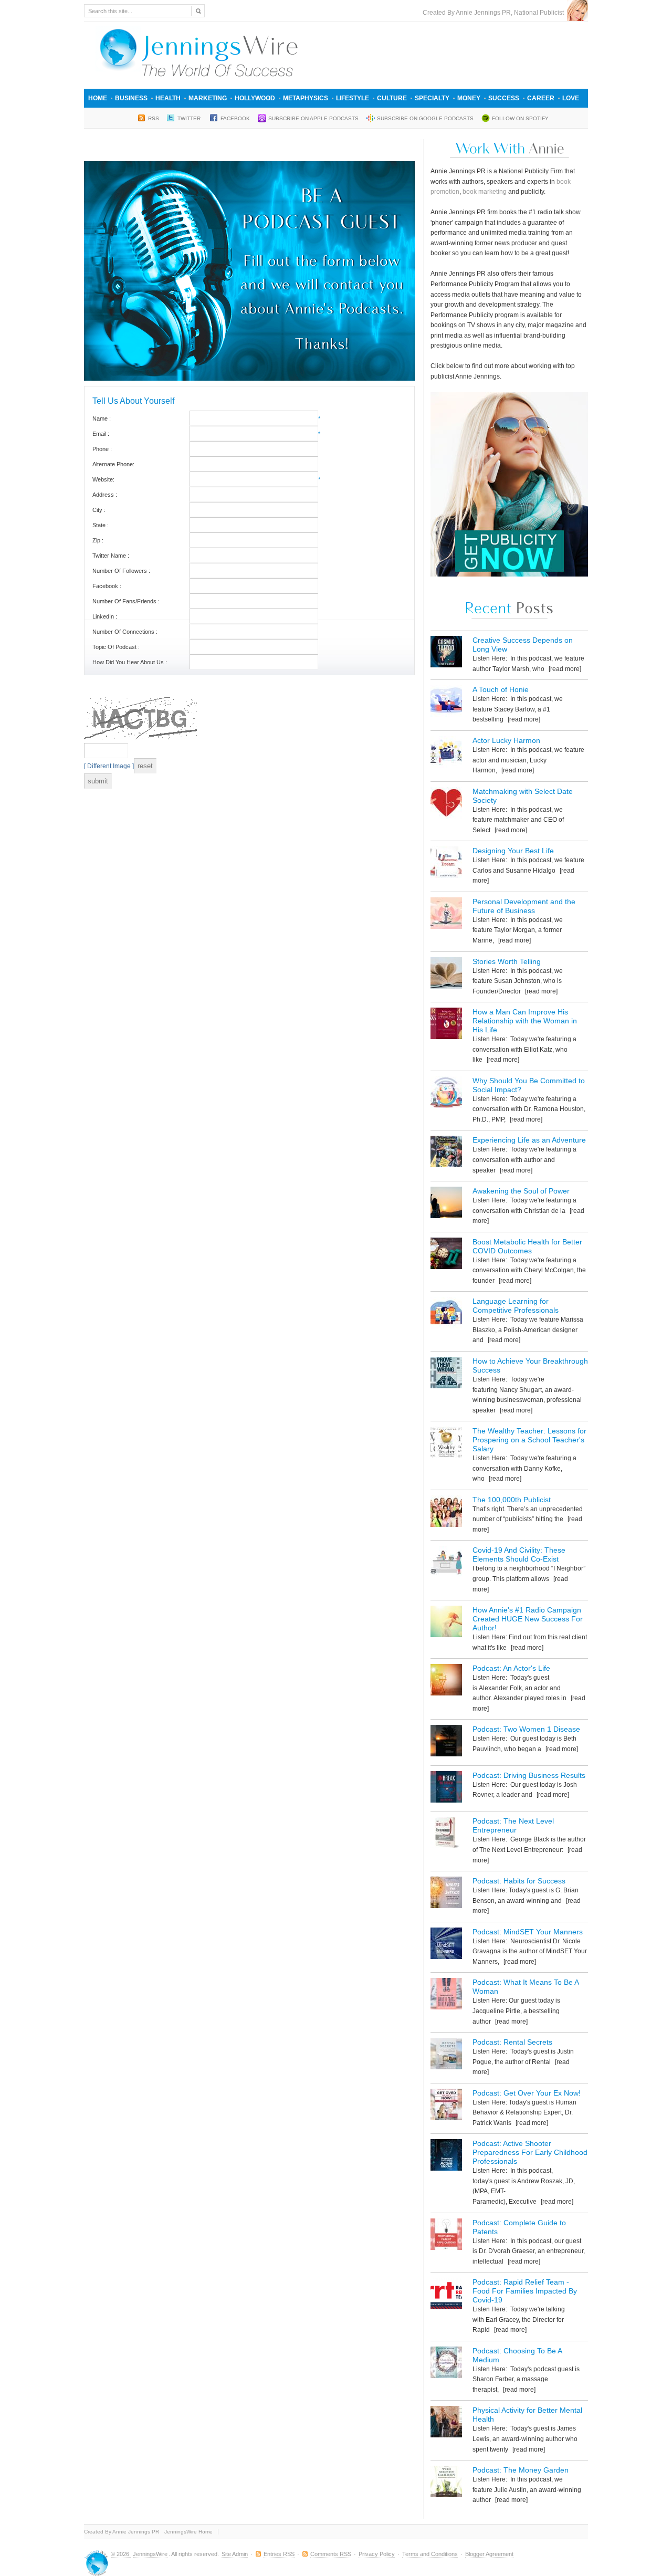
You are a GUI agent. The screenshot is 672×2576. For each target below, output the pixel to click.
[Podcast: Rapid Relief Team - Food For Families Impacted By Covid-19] (446, 2295)
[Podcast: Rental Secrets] (446, 2055)
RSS (154, 118)
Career (541, 98)
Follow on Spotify (520, 118)
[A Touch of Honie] (446, 703)
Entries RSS (279, 2554)
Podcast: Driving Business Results (529, 1775)
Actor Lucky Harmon (506, 740)
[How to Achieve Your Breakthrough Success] (446, 1374)
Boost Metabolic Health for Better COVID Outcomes (527, 1246)
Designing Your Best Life (513, 851)
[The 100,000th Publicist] (446, 1513)
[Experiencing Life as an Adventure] (446, 1153)
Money (469, 98)
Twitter (190, 118)
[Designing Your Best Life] (446, 864)
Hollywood (255, 98)
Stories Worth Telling (507, 961)
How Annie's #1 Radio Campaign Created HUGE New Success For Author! (528, 1619)
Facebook (235, 118)
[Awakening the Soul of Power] (446, 1204)
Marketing (208, 98)
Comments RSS (331, 2554)
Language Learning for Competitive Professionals (516, 1306)
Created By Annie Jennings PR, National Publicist (495, 13)
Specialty (432, 98)
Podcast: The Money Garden (521, 2470)
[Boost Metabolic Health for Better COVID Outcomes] (446, 1255)
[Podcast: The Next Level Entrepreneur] (446, 1834)
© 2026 (121, 2554)
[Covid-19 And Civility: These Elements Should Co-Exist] (446, 1563)
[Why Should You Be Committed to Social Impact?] (446, 1094)
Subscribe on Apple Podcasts (313, 118)
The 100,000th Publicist (512, 1500)
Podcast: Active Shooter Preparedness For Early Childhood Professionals (530, 2152)
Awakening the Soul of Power (521, 1191)
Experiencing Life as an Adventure (529, 1140)
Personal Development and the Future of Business (524, 906)
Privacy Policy (377, 2554)
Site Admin (235, 2554)
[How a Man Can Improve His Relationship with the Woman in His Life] (446, 1025)
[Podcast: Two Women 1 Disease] (446, 1742)
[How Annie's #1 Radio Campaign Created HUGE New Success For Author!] (446, 1623)
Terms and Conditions (430, 2554)
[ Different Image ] (109, 766)
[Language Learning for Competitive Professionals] (446, 1315)
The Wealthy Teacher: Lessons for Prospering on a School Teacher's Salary (529, 1440)
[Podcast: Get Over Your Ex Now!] (446, 2106)
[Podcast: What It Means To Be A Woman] (446, 1996)
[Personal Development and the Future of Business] (446, 915)
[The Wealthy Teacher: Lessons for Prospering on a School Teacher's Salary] (446, 1444)
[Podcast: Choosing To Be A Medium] (446, 2364)
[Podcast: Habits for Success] (446, 1894)
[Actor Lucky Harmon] (446, 754)
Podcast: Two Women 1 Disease (526, 1729)
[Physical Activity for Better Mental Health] (446, 2423)
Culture (392, 98)
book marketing (485, 192)
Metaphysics (306, 98)
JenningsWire (150, 2554)
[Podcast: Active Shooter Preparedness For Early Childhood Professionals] (446, 2157)
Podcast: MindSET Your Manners (528, 1932)
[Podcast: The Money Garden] (446, 2483)
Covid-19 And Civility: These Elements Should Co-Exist (519, 1554)
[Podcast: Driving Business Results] (446, 1789)
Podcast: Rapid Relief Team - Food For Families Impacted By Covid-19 (525, 2291)
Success (504, 98)
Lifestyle (353, 98)
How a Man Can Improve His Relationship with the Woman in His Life (525, 1021)
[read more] (564, 669)
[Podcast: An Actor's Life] (446, 1682)
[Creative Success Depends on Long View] (446, 653)
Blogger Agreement (489, 2554)
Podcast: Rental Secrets (512, 2042)
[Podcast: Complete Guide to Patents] (446, 2236)
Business (131, 98)
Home (98, 98)
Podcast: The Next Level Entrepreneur (513, 1825)
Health (168, 98)
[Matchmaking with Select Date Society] (446, 805)
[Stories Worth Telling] (446, 975)
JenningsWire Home (188, 2532)
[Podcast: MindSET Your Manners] (446, 1945)
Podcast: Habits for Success (519, 1881)
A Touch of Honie (501, 689)
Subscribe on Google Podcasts (425, 118)
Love (571, 98)
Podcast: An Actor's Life (511, 1668)
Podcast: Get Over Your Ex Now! (527, 2093)
